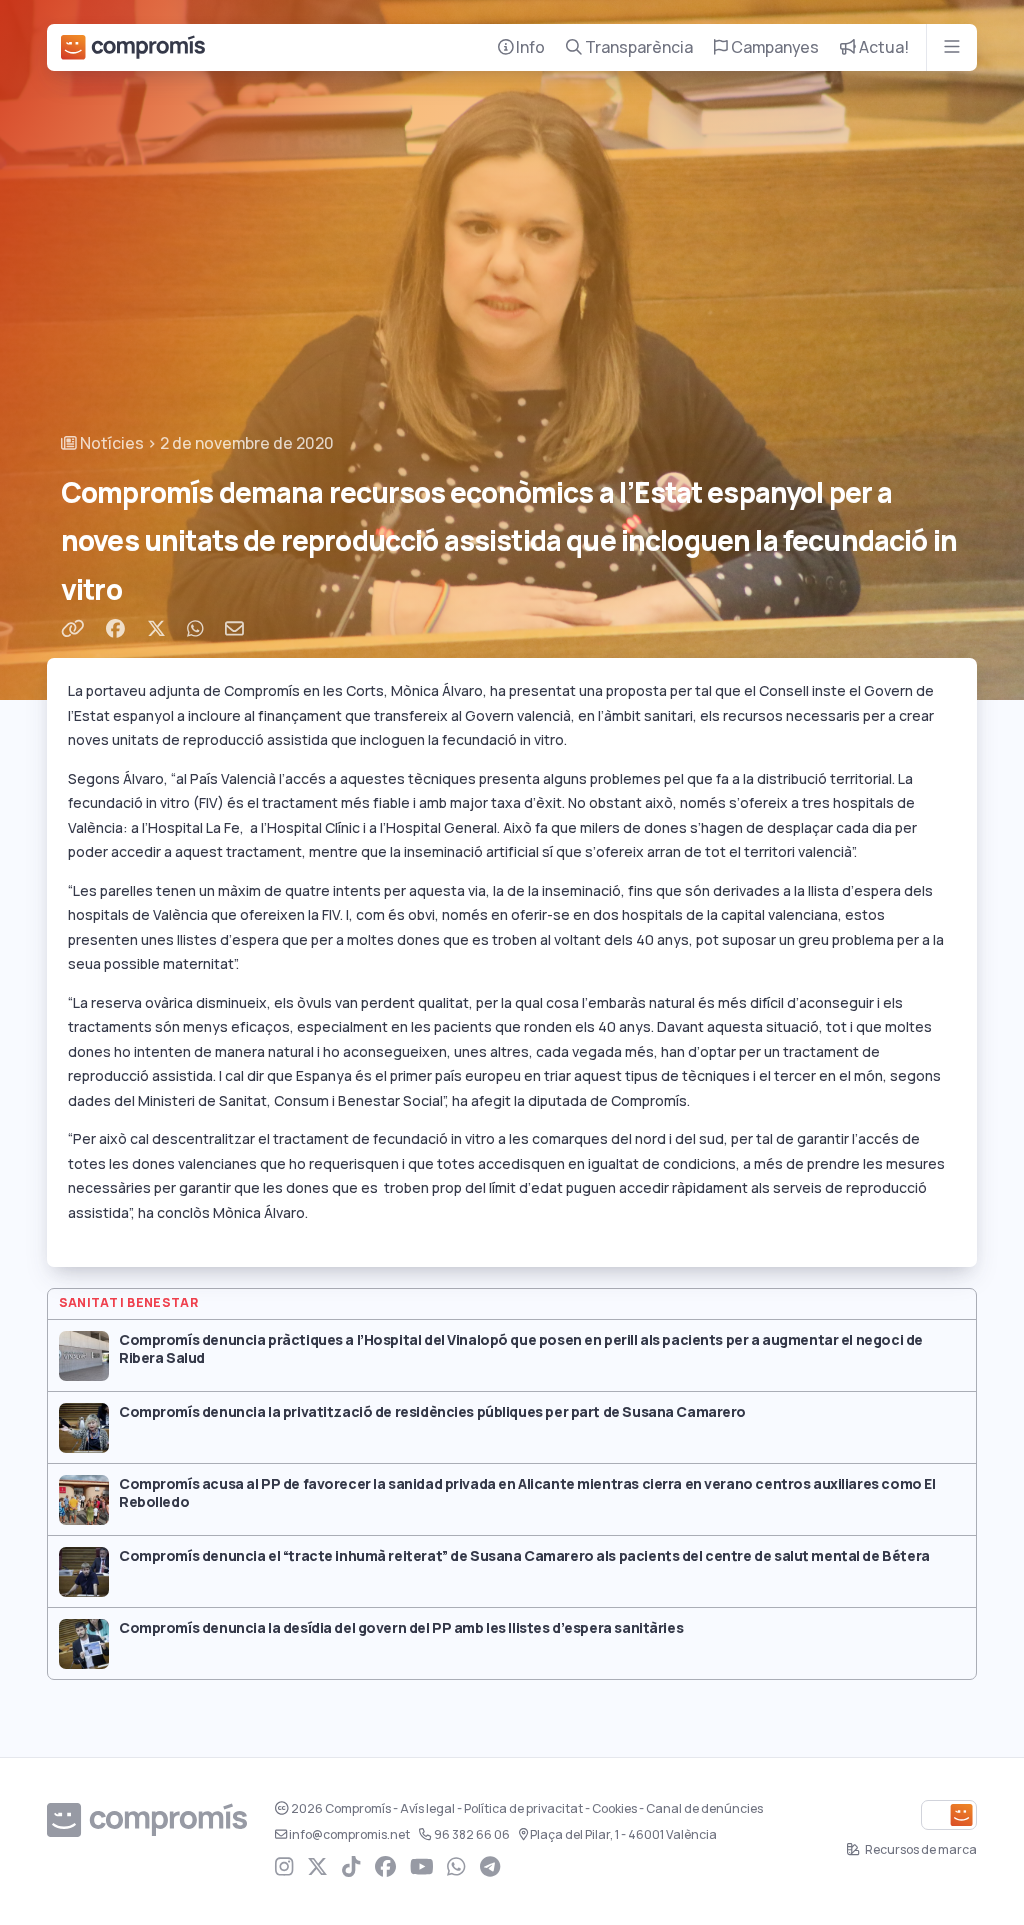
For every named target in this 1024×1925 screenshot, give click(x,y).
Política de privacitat (523, 1809)
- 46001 (623, 1835)
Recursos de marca (920, 1850)
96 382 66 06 (472, 1835)
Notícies (110, 443)
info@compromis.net (349, 1835)
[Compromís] (133, 47)
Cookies (614, 1809)
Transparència (637, 47)
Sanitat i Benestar (129, 1303)
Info (529, 47)
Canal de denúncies (704, 1809)
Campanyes (773, 47)
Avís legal (427, 1809)
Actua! (882, 47)
